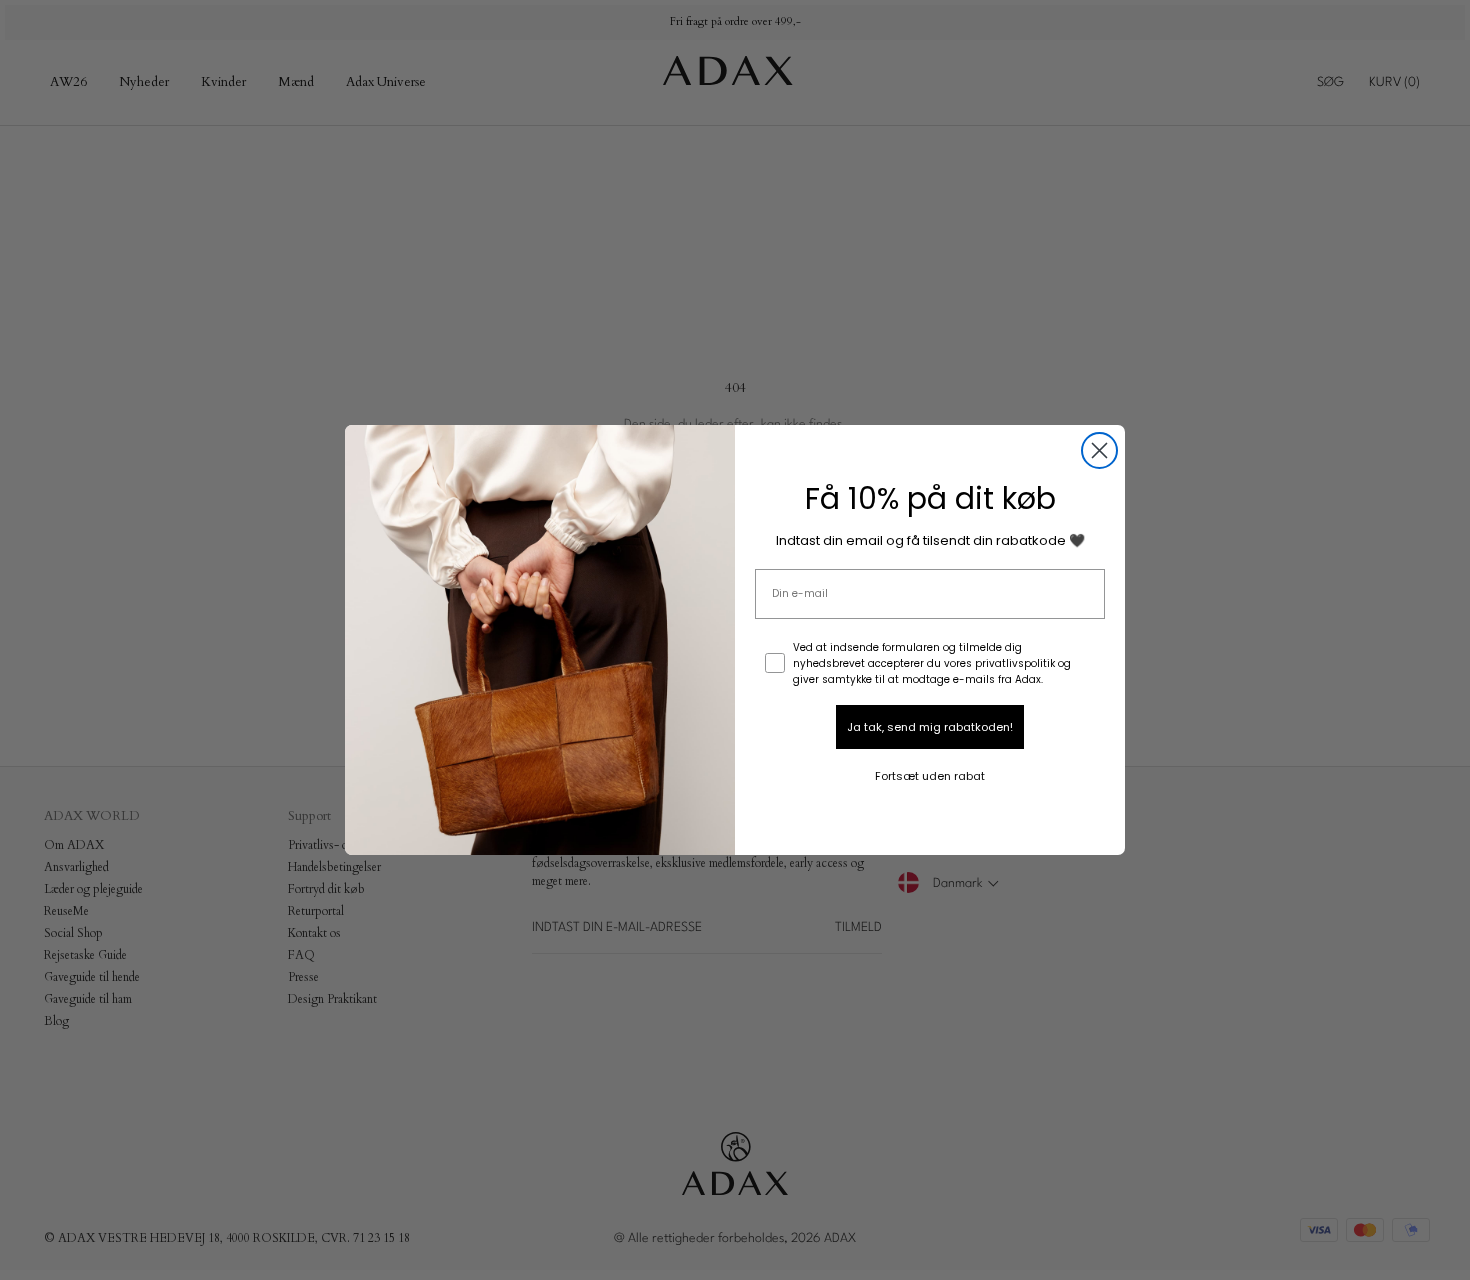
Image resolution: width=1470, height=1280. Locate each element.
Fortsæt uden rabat (930, 776)
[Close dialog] (1099, 450)
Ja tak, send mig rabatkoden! (930, 727)
